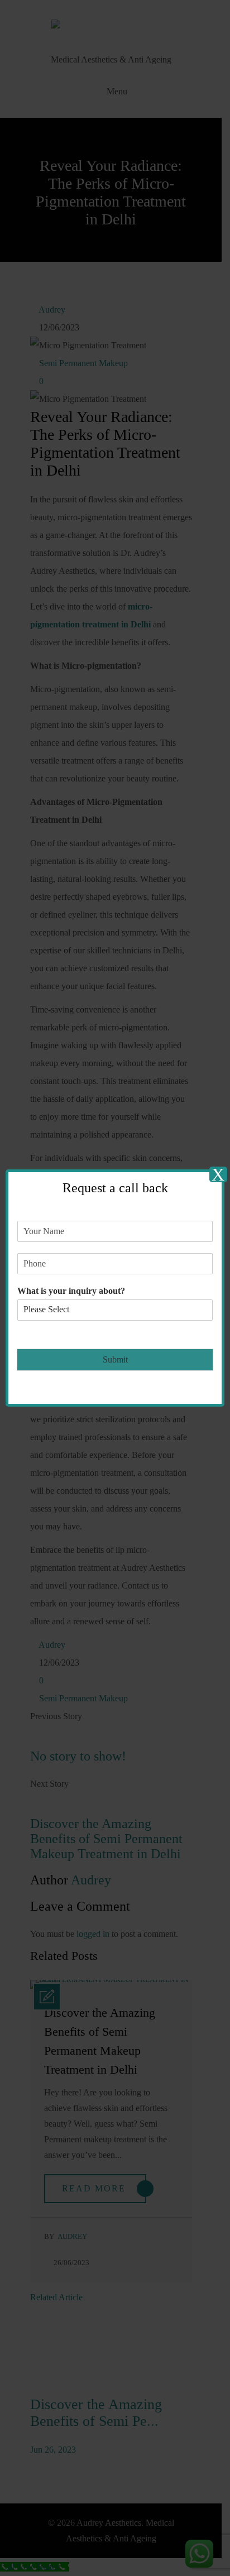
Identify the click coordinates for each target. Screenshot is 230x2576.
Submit (115, 1359)
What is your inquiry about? (71, 1291)
